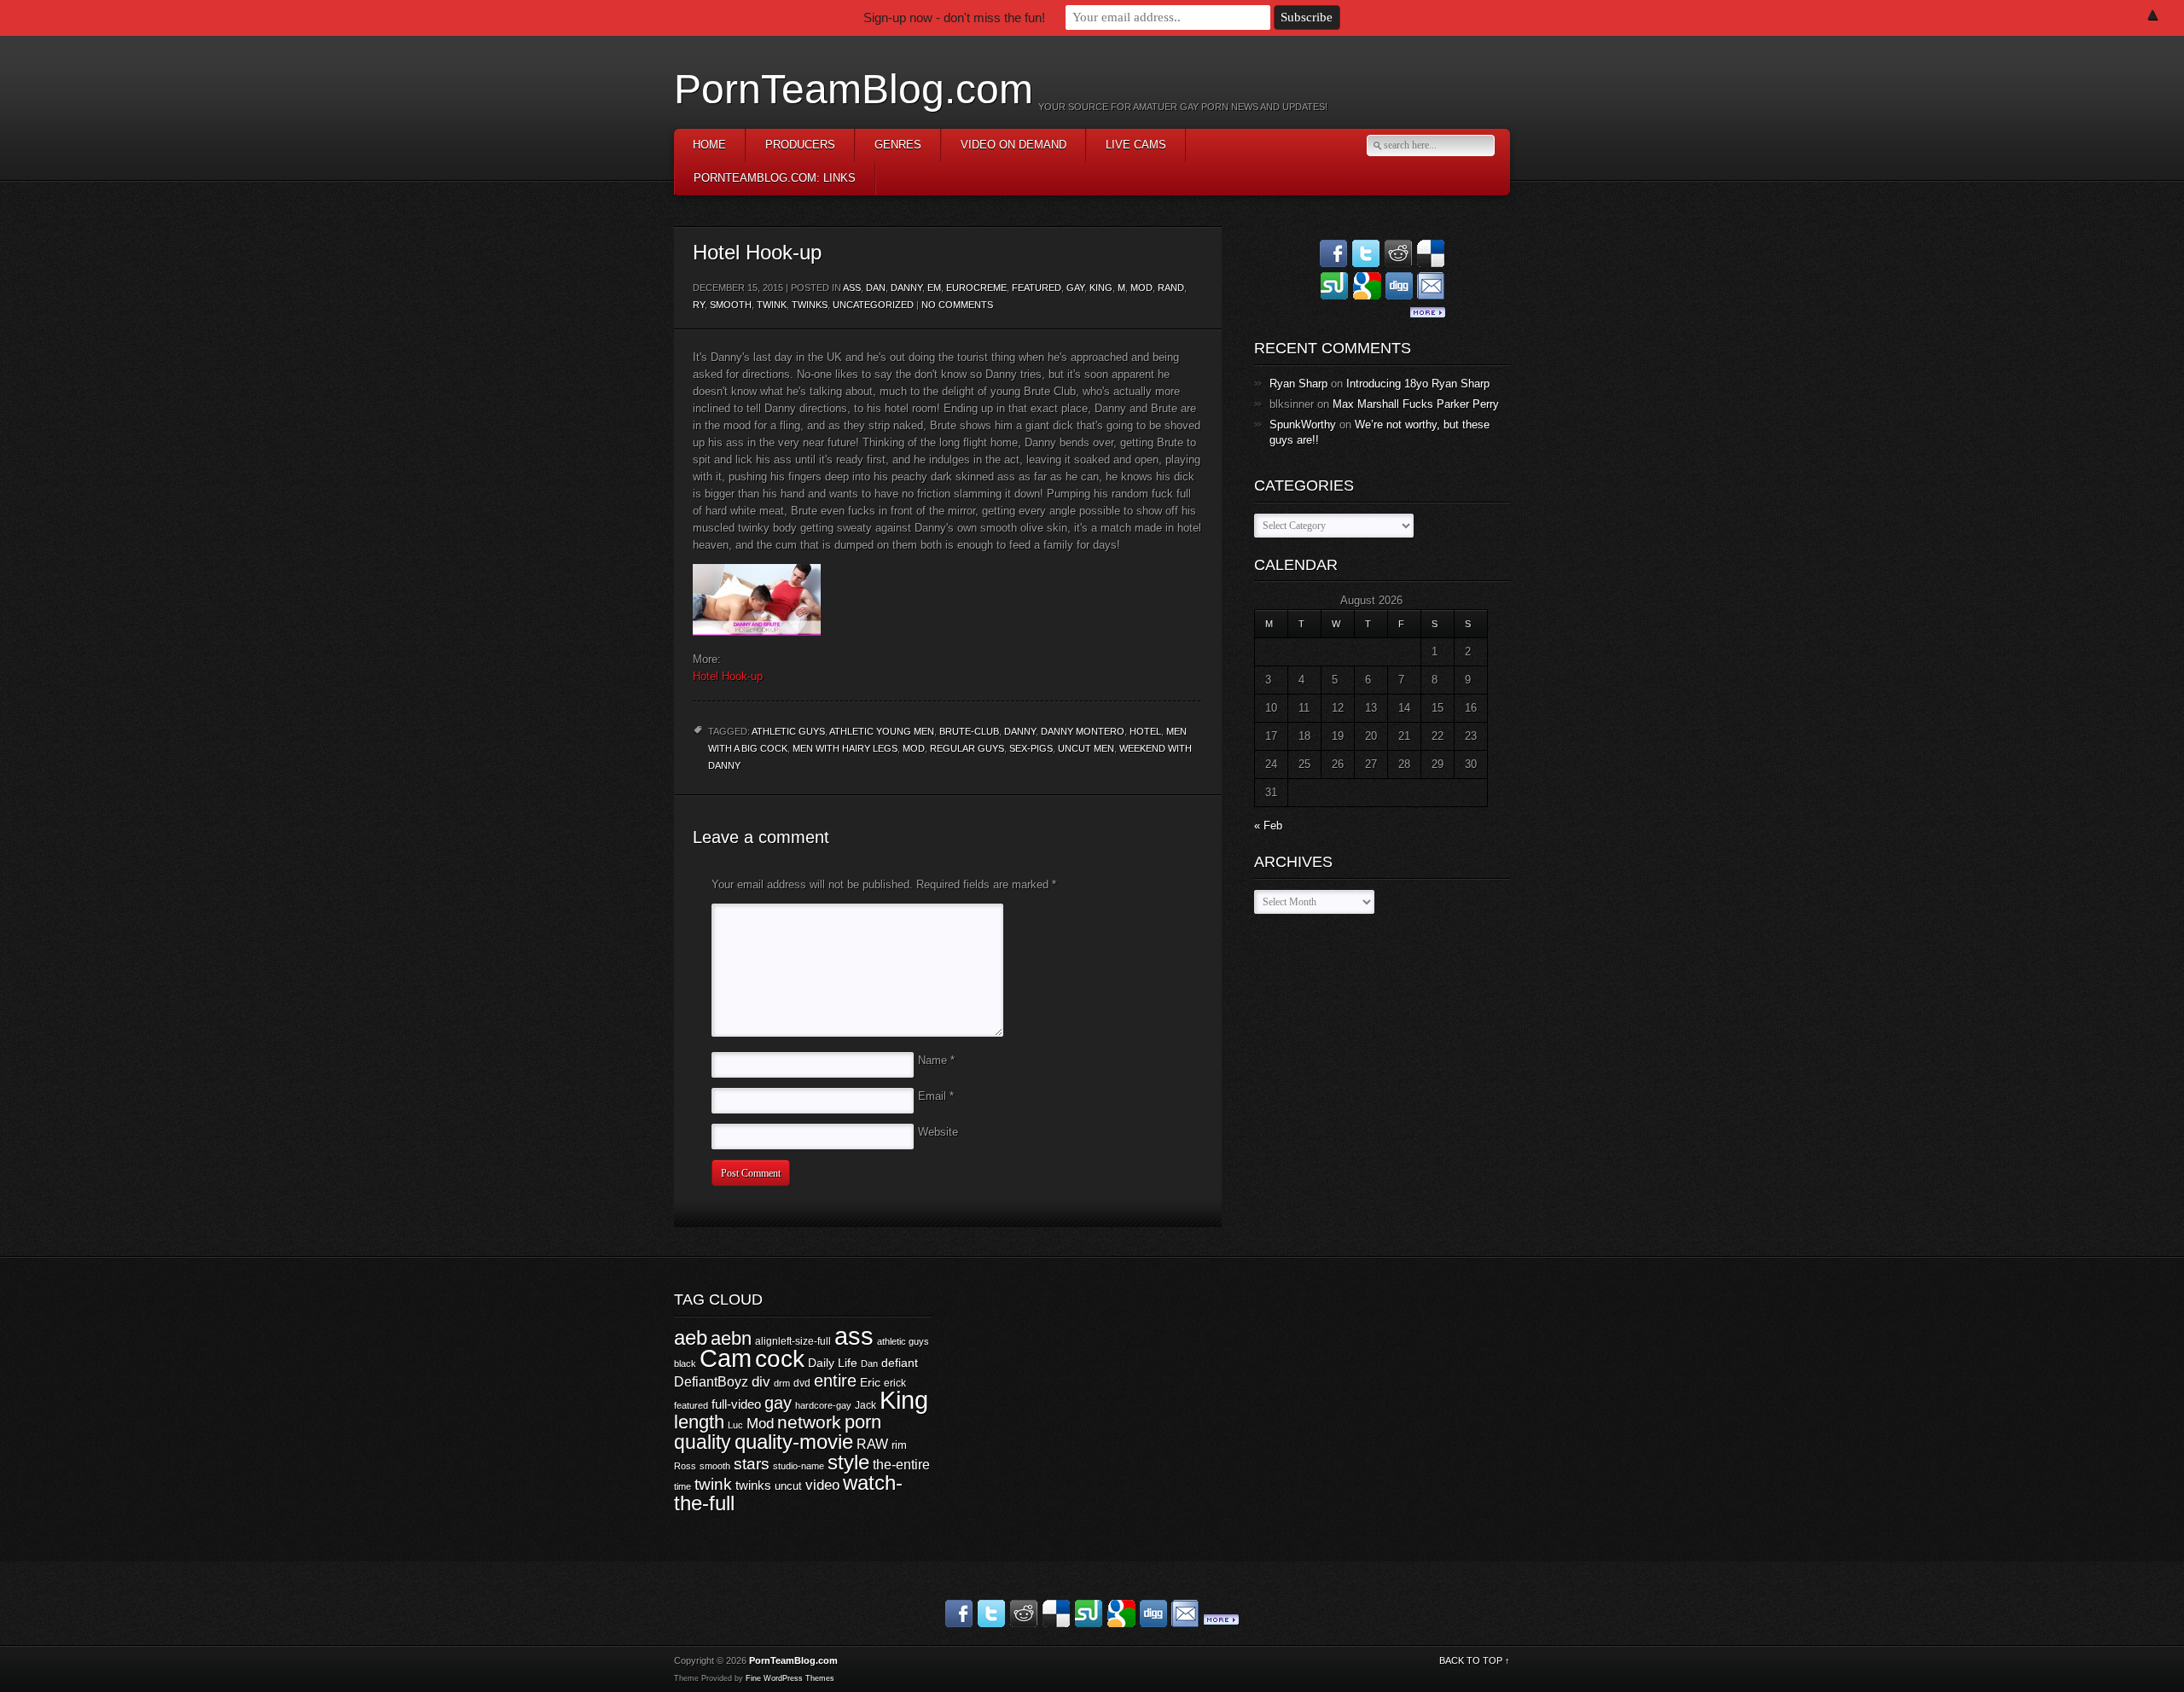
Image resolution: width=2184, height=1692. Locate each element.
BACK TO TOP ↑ (1475, 1660)
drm (782, 1383)
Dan (876, 288)
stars (752, 1464)
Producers (800, 145)
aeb (691, 1337)
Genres (898, 145)
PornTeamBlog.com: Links (775, 178)
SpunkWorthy (1303, 424)
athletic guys (788, 731)
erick (895, 1383)
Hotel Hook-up (728, 676)
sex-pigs (1031, 748)
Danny (906, 288)
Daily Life (833, 1363)
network (809, 1422)
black (685, 1363)
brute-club (969, 731)
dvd (802, 1383)
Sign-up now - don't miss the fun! (954, 17)
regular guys (967, 748)
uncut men (1086, 748)
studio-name (799, 1466)
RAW (872, 1444)
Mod (1141, 288)
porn (863, 1422)
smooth (731, 305)
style (848, 1462)
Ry (699, 305)
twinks (753, 1486)
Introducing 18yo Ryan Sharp (1418, 384)
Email (936, 1096)
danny (1020, 731)
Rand (1171, 288)
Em (934, 288)
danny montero (1083, 731)
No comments (957, 305)
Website (938, 1132)
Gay (1075, 288)
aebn (731, 1338)
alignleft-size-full (793, 1341)
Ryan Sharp (1298, 384)
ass (852, 288)
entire (835, 1381)
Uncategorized (873, 305)
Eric (870, 1382)
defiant (900, 1363)
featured (691, 1405)
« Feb (1268, 826)
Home (709, 145)
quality (703, 1442)
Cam (726, 1358)
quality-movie (794, 1442)
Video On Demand (1014, 145)
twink (772, 305)
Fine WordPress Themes (790, 1678)
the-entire (901, 1465)
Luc (735, 1425)
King (1101, 288)
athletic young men (882, 731)
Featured (1037, 288)
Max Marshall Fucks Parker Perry (1416, 404)
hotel (1145, 731)
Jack (865, 1405)
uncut (788, 1486)
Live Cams (1136, 145)
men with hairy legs (845, 748)
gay (778, 1403)
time (682, 1486)
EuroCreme (976, 288)
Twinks (810, 305)
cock (780, 1359)
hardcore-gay (823, 1405)
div (761, 1382)
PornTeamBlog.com (854, 89)
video (822, 1485)
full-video (736, 1404)
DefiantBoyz (711, 1381)
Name (936, 1060)
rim (899, 1445)
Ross (685, 1466)
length (699, 1422)
